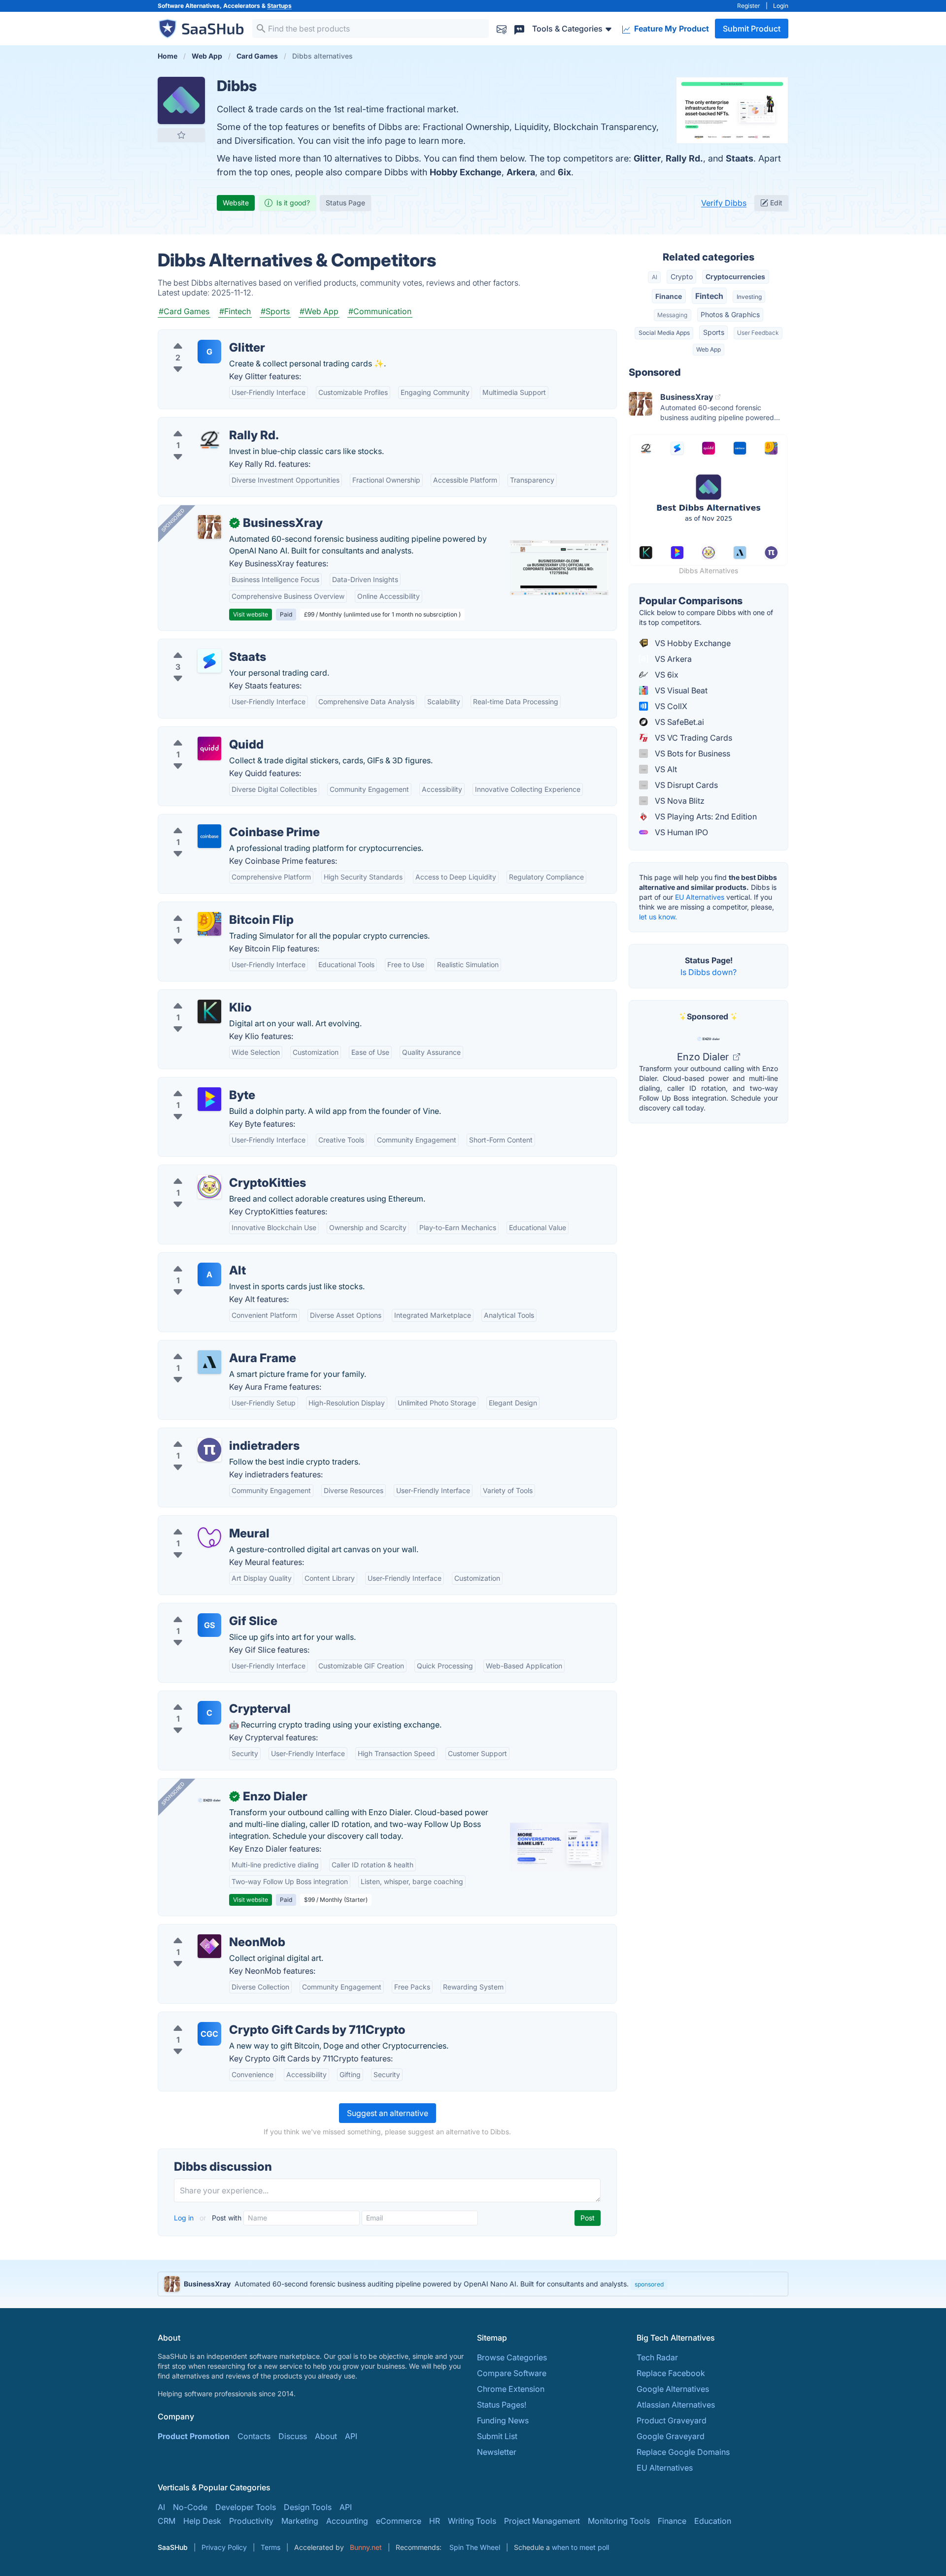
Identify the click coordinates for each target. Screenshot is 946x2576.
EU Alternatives (700, 897)
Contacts (254, 2436)
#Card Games (184, 311)
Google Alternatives (673, 2389)
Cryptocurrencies (735, 277)
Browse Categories (512, 2357)
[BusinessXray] (209, 527)
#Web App (319, 311)
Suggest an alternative (388, 2113)
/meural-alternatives (203, 1522)
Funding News (503, 2420)
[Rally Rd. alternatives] (209, 439)
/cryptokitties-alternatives (213, 1171)
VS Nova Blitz (679, 801)
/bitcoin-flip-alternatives (211, 908)
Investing (749, 297)
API (351, 2436)
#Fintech (235, 311)
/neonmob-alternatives (208, 1930)
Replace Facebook (671, 2373)
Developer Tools (246, 2507)
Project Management (542, 2521)
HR (435, 2521)
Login (781, 6)
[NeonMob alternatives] (209, 1946)
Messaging (672, 315)
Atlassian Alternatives (676, 2405)
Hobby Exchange (466, 172)
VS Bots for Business (692, 753)
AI (655, 277)
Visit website (251, 614)
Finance (669, 296)
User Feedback (758, 333)
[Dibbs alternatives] (181, 100)
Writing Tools (472, 2521)
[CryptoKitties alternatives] (209, 1187)
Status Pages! (502, 2405)
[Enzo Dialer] (209, 1800)
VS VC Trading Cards (693, 738)
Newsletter (497, 2452)
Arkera (521, 172)
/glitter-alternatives (201, 336)
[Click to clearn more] (473, 2284)
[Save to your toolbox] (181, 135)
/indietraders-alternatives (212, 1434)
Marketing (300, 2521)
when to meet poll (580, 2547)
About (326, 2436)
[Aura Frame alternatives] (209, 1362)
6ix (564, 172)
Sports (714, 332)
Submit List (497, 2436)
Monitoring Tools (619, 2521)
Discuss (293, 2436)
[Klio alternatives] (209, 1011)
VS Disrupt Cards (685, 785)
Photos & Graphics (730, 314)
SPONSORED (173, 520)
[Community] (519, 28)
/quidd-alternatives (201, 733)
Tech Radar (657, 2357)
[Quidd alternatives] (209, 749)
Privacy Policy (224, 2547)
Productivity (251, 2521)
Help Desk (202, 2521)
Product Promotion (194, 2436)
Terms (270, 2547)
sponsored (649, 2284)
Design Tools (308, 2507)
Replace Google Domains (683, 2452)
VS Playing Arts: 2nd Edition (705, 816)
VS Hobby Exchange (692, 643)
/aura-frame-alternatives (211, 1346)
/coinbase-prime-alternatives (220, 820)
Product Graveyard (672, 2420)
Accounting (347, 2521)
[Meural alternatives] (209, 1537)
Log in (185, 2218)
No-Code (190, 2507)
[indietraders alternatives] (209, 1450)
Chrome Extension (511, 2389)
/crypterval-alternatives (209, 1697)
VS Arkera (672, 659)
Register (749, 6)
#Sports (275, 311)
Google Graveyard (671, 2436)
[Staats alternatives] (209, 661)
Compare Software (512, 2373)
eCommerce (399, 2521)
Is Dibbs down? (709, 972)
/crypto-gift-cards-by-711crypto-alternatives (247, 2018)
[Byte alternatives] (209, 1099)
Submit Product (752, 29)
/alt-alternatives (195, 1259)
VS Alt (665, 769)
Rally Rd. (684, 158)
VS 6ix (666, 675)
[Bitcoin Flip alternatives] (209, 924)
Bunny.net (366, 2547)
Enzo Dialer (704, 1057)
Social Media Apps (664, 333)
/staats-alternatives (201, 645)
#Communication (380, 311)
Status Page (345, 203)
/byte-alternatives (199, 1083)
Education (713, 2521)
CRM (167, 2521)
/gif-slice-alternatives (205, 1609)
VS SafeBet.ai (678, 722)
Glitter (647, 158)
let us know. (658, 917)
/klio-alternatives (197, 996)
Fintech (709, 296)
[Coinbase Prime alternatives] (209, 836)
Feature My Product (671, 29)
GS (209, 1625)
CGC (209, 2034)
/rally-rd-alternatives (204, 424)
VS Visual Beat (680, 690)
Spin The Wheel (475, 2547)
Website (236, 203)
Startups (279, 6)
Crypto (682, 277)
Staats (740, 158)
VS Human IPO (680, 832)
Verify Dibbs (724, 203)
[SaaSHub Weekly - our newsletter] (502, 28)
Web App (709, 349)
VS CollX (670, 706)
